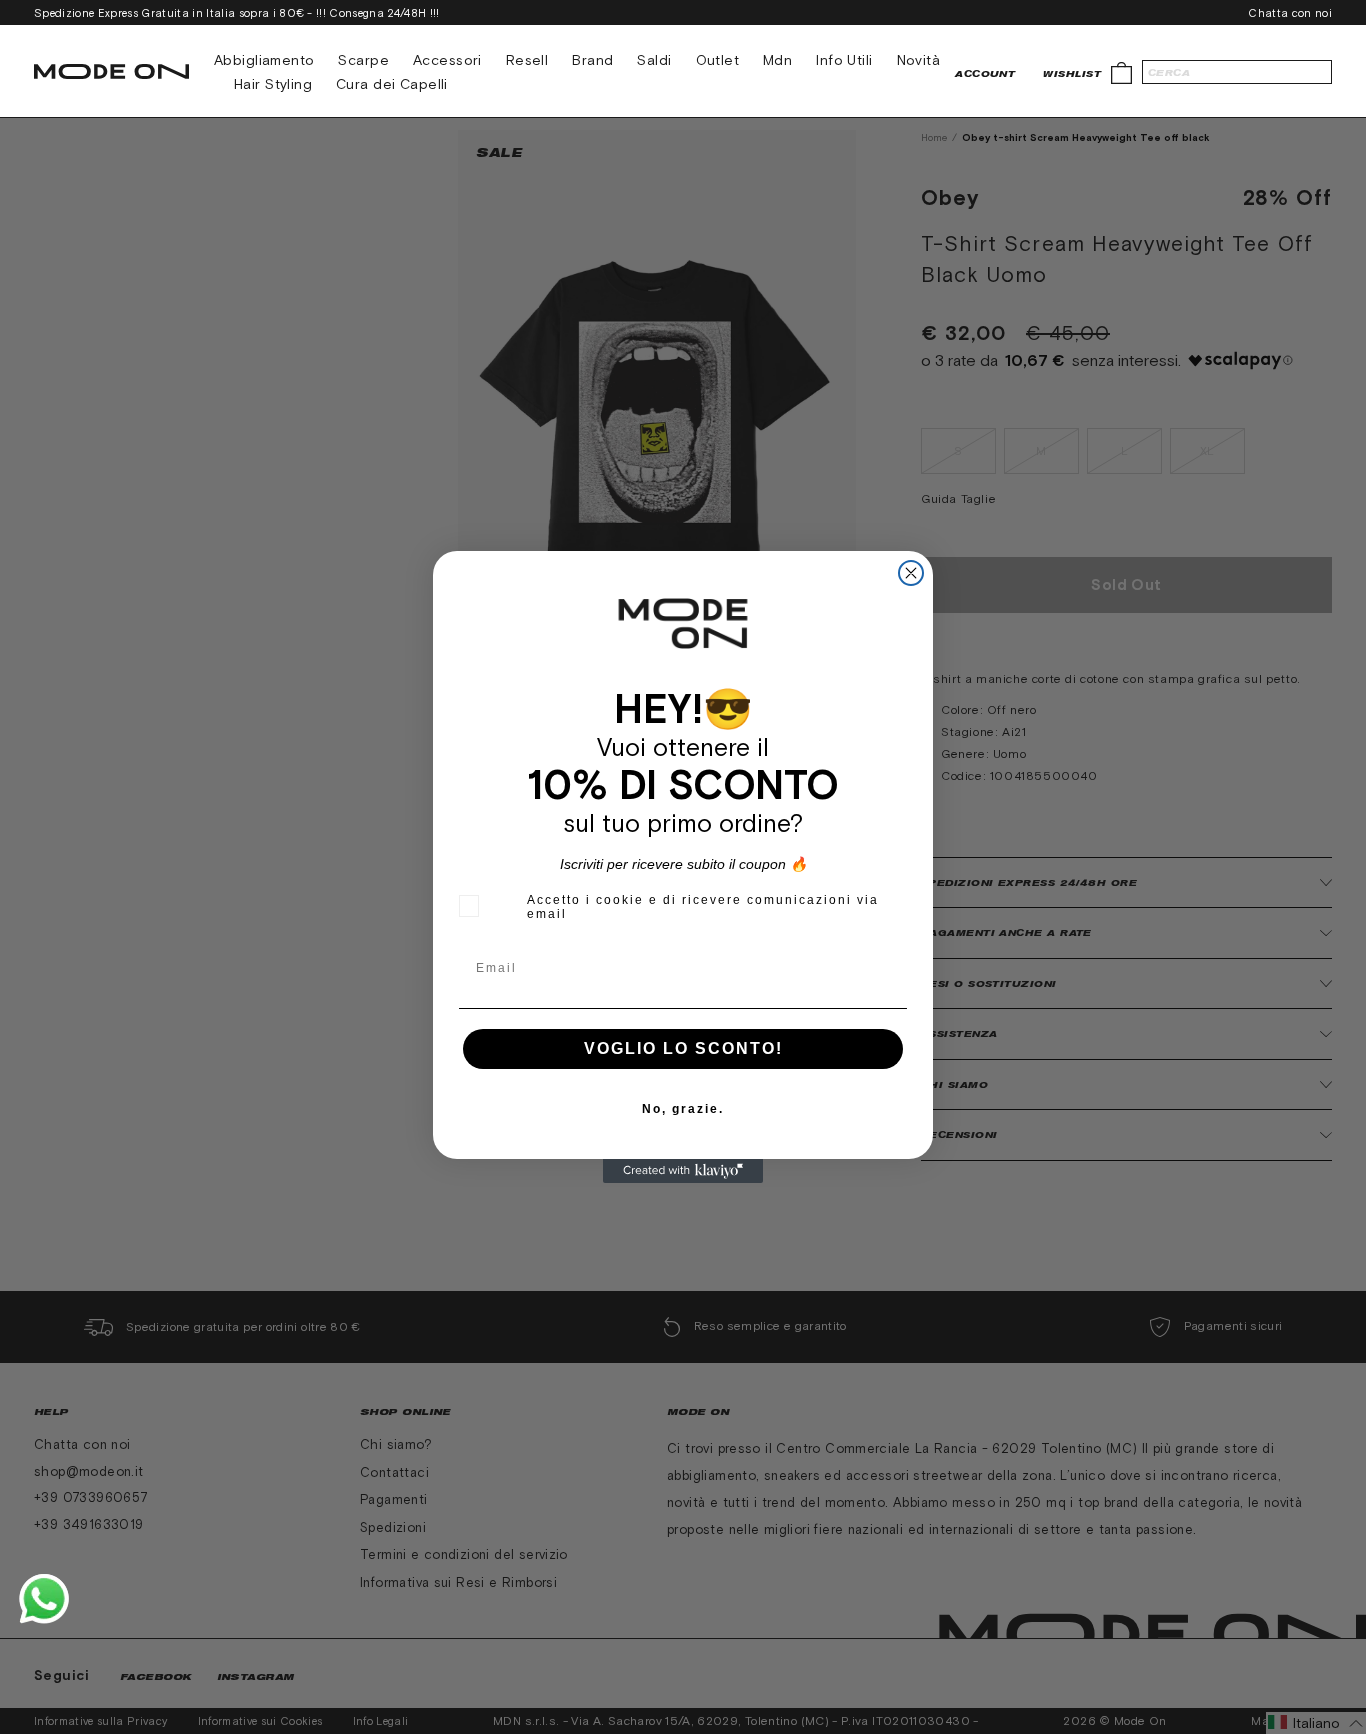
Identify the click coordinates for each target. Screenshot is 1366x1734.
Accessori (447, 60)
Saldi (654, 60)
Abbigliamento (264, 60)
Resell (527, 60)
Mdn (777, 60)
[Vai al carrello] (1121, 71)
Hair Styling (273, 84)
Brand (592, 60)
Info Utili (844, 60)
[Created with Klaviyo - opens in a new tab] (683, 1171)
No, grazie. (683, 1109)
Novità (919, 60)
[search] (1237, 72)
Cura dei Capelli (392, 84)
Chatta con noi (1290, 13)
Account (985, 73)
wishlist (1072, 73)
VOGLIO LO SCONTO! (683, 1048)
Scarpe (363, 60)
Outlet (718, 60)
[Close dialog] (911, 573)
